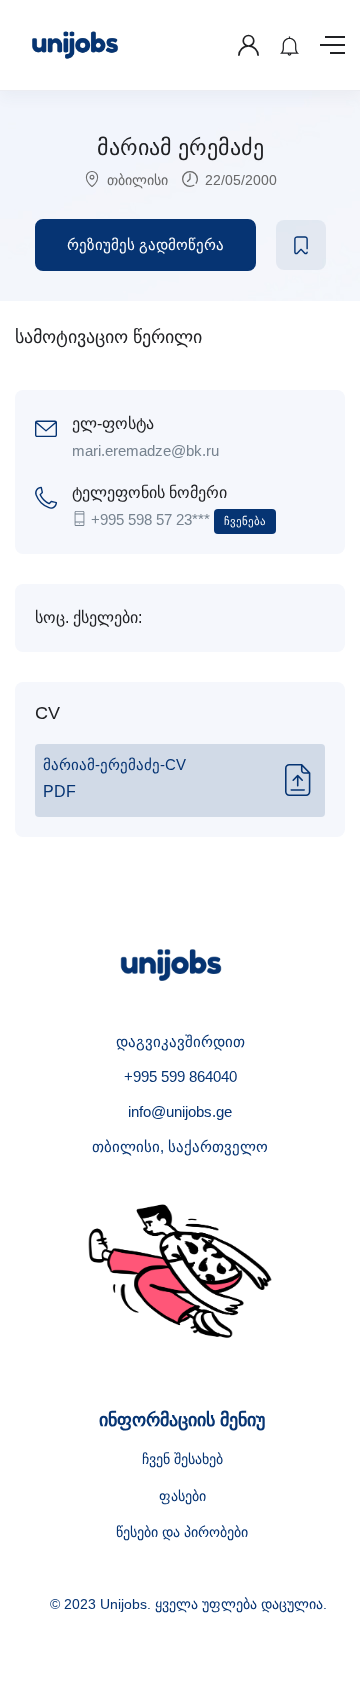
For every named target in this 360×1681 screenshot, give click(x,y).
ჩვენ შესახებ (182, 1459)
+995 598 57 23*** (178, 519)
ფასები (182, 1496)
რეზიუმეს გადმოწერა (145, 244)
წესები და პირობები (182, 1532)
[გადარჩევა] (301, 245)
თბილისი (137, 180)
